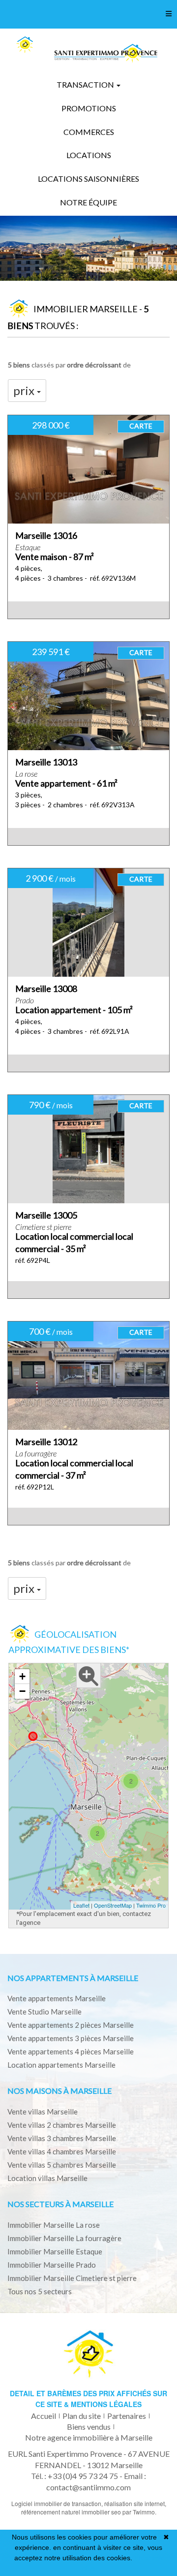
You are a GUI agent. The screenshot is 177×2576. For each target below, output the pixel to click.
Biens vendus (89, 2427)
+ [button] (22, 1676)
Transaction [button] (86, 84)
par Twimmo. (139, 2512)
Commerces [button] (89, 132)
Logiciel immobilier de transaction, (58, 2503)
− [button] (22, 1691)
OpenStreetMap (113, 1905)
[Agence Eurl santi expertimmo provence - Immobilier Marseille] (25, 45)
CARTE (141, 426)
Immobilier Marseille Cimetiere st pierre (72, 2278)
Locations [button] (89, 155)
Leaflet (81, 1905)
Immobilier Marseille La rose (54, 2225)
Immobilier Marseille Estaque (55, 2251)
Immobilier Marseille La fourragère (64, 2238)
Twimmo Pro (151, 1905)
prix (25, 390)
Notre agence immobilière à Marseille (89, 2437)
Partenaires (127, 2416)
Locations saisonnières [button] (88, 179)
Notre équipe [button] (88, 202)
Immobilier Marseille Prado (52, 2265)
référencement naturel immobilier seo (72, 2512)
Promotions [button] (89, 108)
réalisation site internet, (135, 2503)
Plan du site (82, 2416)
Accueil (44, 2416)
